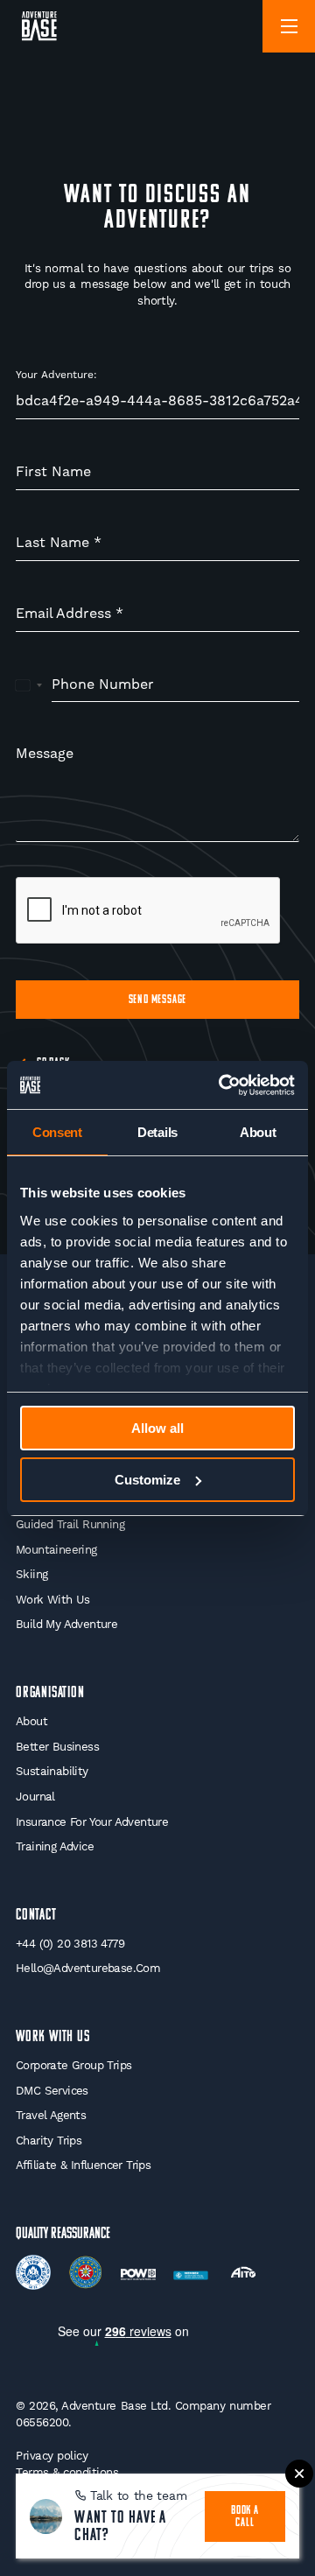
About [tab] (258, 1132)
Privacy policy (52, 2456)
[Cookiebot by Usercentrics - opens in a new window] (222, 1085)
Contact (36, 1916)
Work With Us (53, 1600)
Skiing (31, 1574)
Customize (147, 1480)
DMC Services (52, 2091)
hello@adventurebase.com (88, 1968)
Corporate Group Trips (73, 2065)
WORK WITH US (53, 2037)
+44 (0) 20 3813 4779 (70, 1944)
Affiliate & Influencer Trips (83, 2165)
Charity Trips (49, 2141)
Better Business (57, 1747)
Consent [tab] (57, 1132)
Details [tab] (157, 1132)
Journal (35, 1797)
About (31, 1721)
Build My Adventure (66, 1624)
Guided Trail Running (70, 1524)
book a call (245, 2517)
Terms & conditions (67, 2472)
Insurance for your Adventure (92, 1822)
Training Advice (55, 1846)
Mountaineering (56, 1550)
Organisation (50, 1693)
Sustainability (52, 1771)
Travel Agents (51, 2115)
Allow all (157, 1428)
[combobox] (29, 685)
